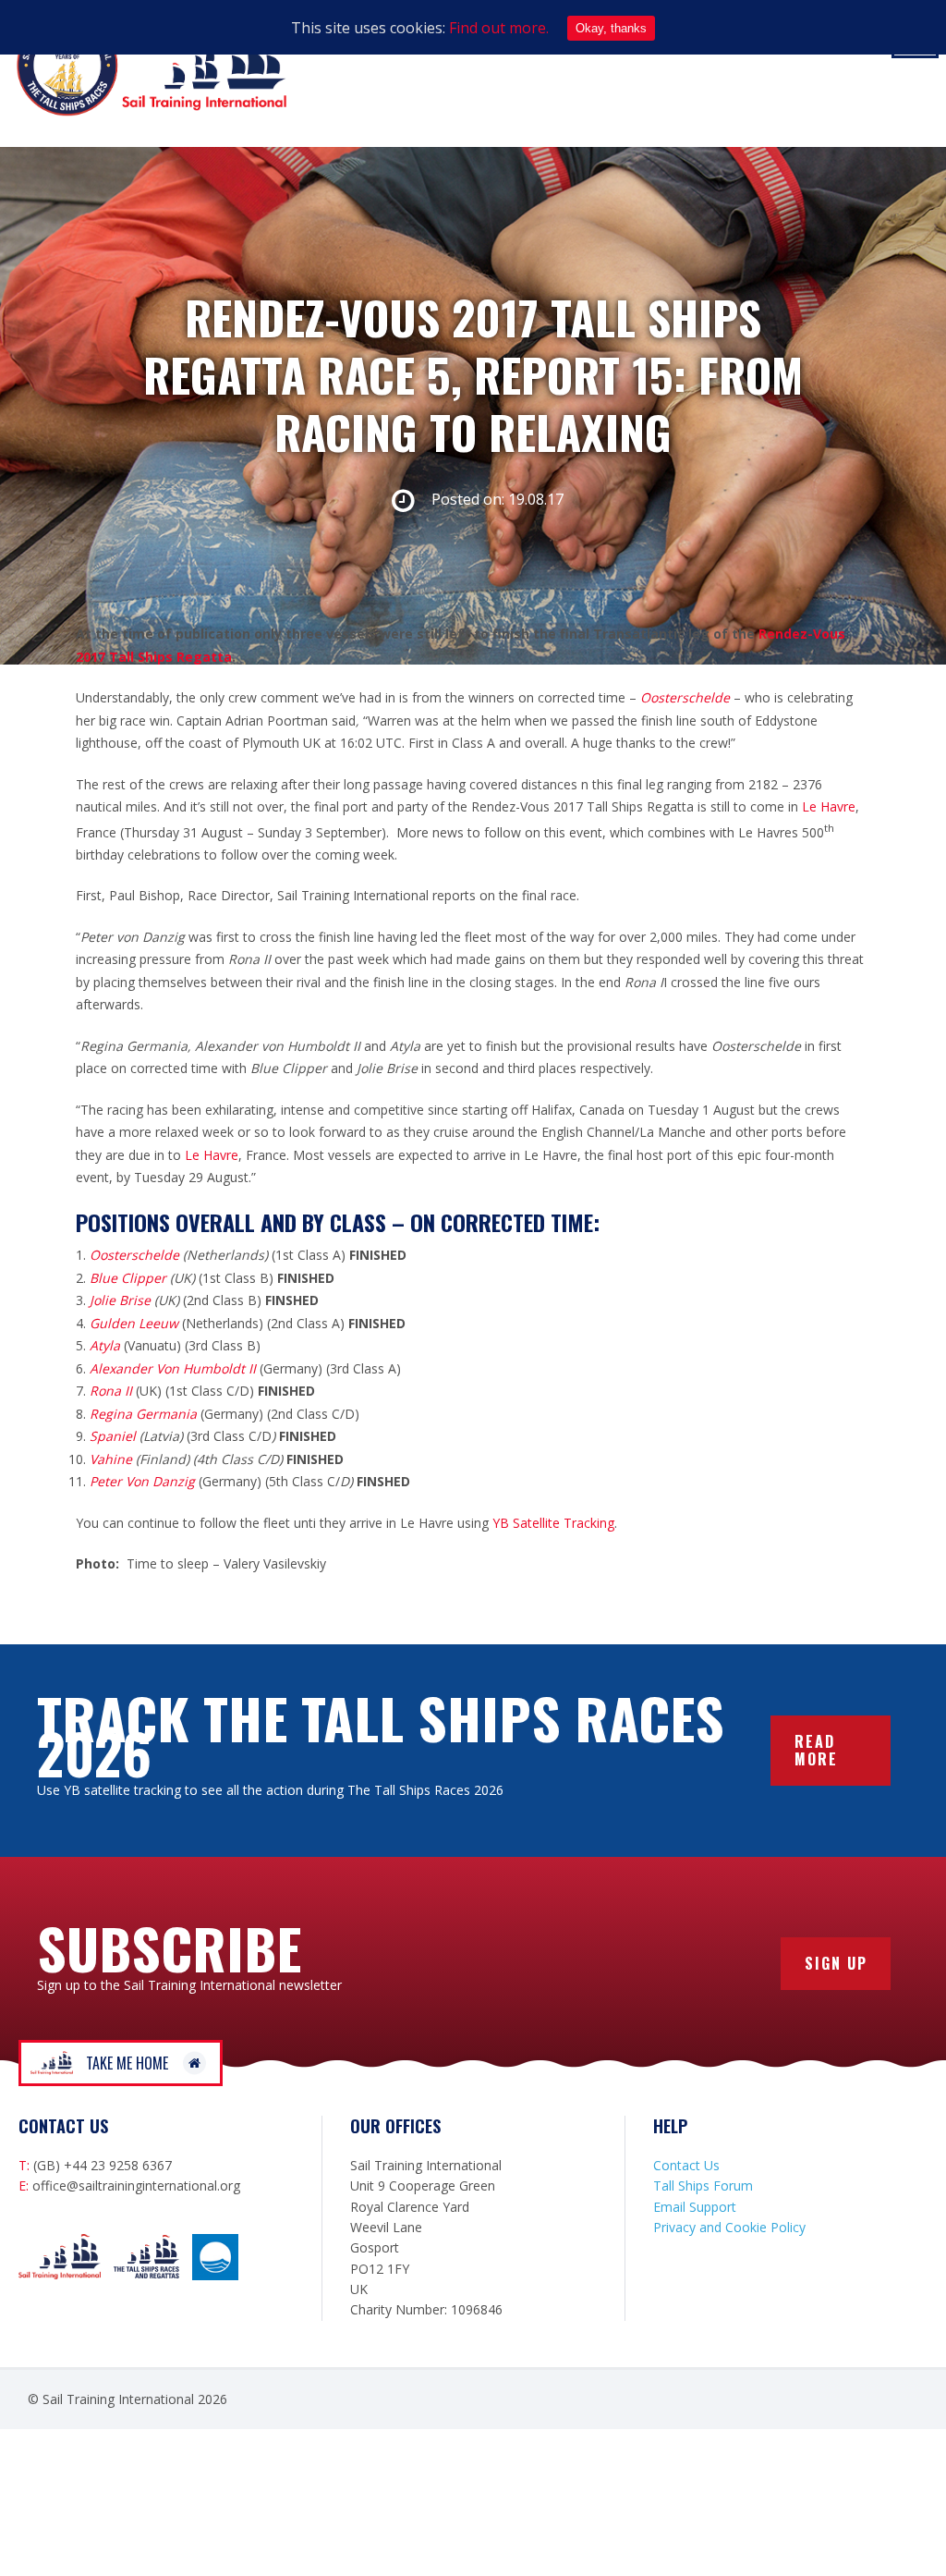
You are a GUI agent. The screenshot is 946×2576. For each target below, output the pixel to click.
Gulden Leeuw (134, 1323)
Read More (816, 1750)
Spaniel (115, 1436)
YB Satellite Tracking (553, 1523)
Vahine (111, 1459)
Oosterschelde (134, 1255)
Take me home (127, 2063)
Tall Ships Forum (703, 2185)
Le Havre (827, 806)
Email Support (695, 2207)
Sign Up (836, 1963)
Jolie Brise (120, 1300)
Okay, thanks (611, 28)
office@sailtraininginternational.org (136, 2185)
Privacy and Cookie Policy (729, 2227)
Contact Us (686, 2165)
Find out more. (499, 28)
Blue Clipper (128, 1278)
